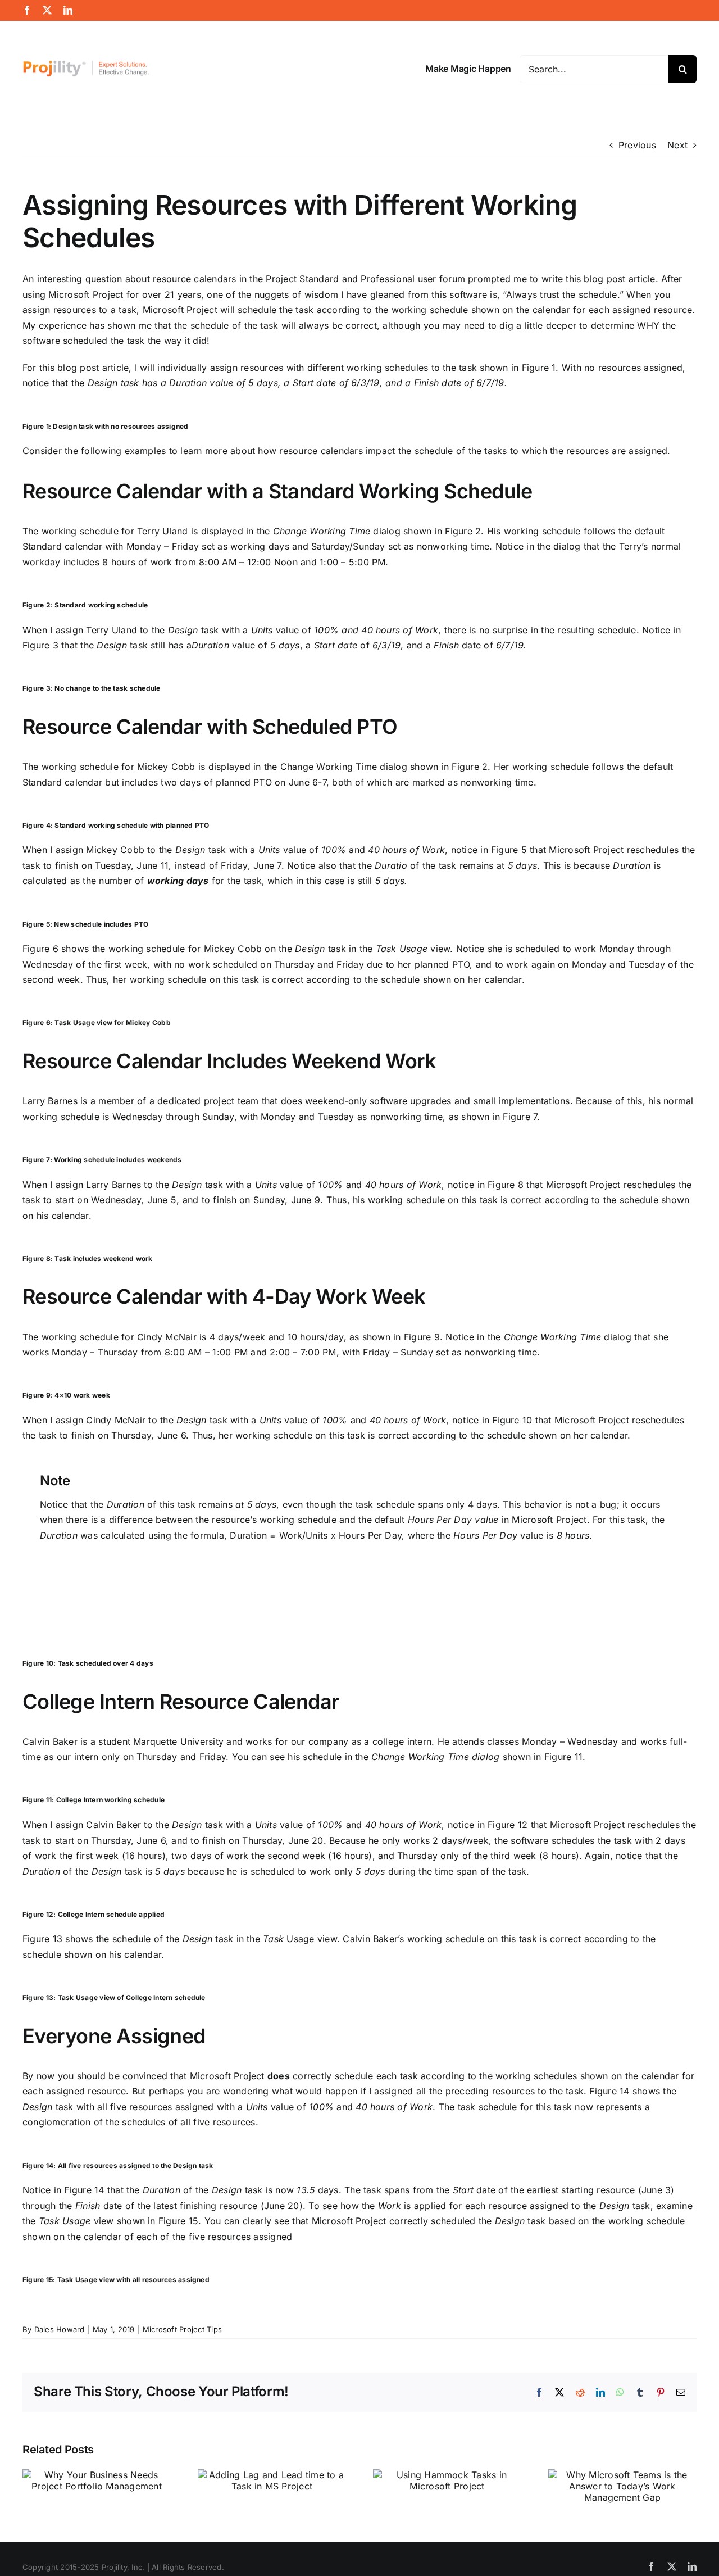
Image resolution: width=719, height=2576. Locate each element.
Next (677, 145)
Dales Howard (60, 2329)
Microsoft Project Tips (182, 2329)
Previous (637, 145)
